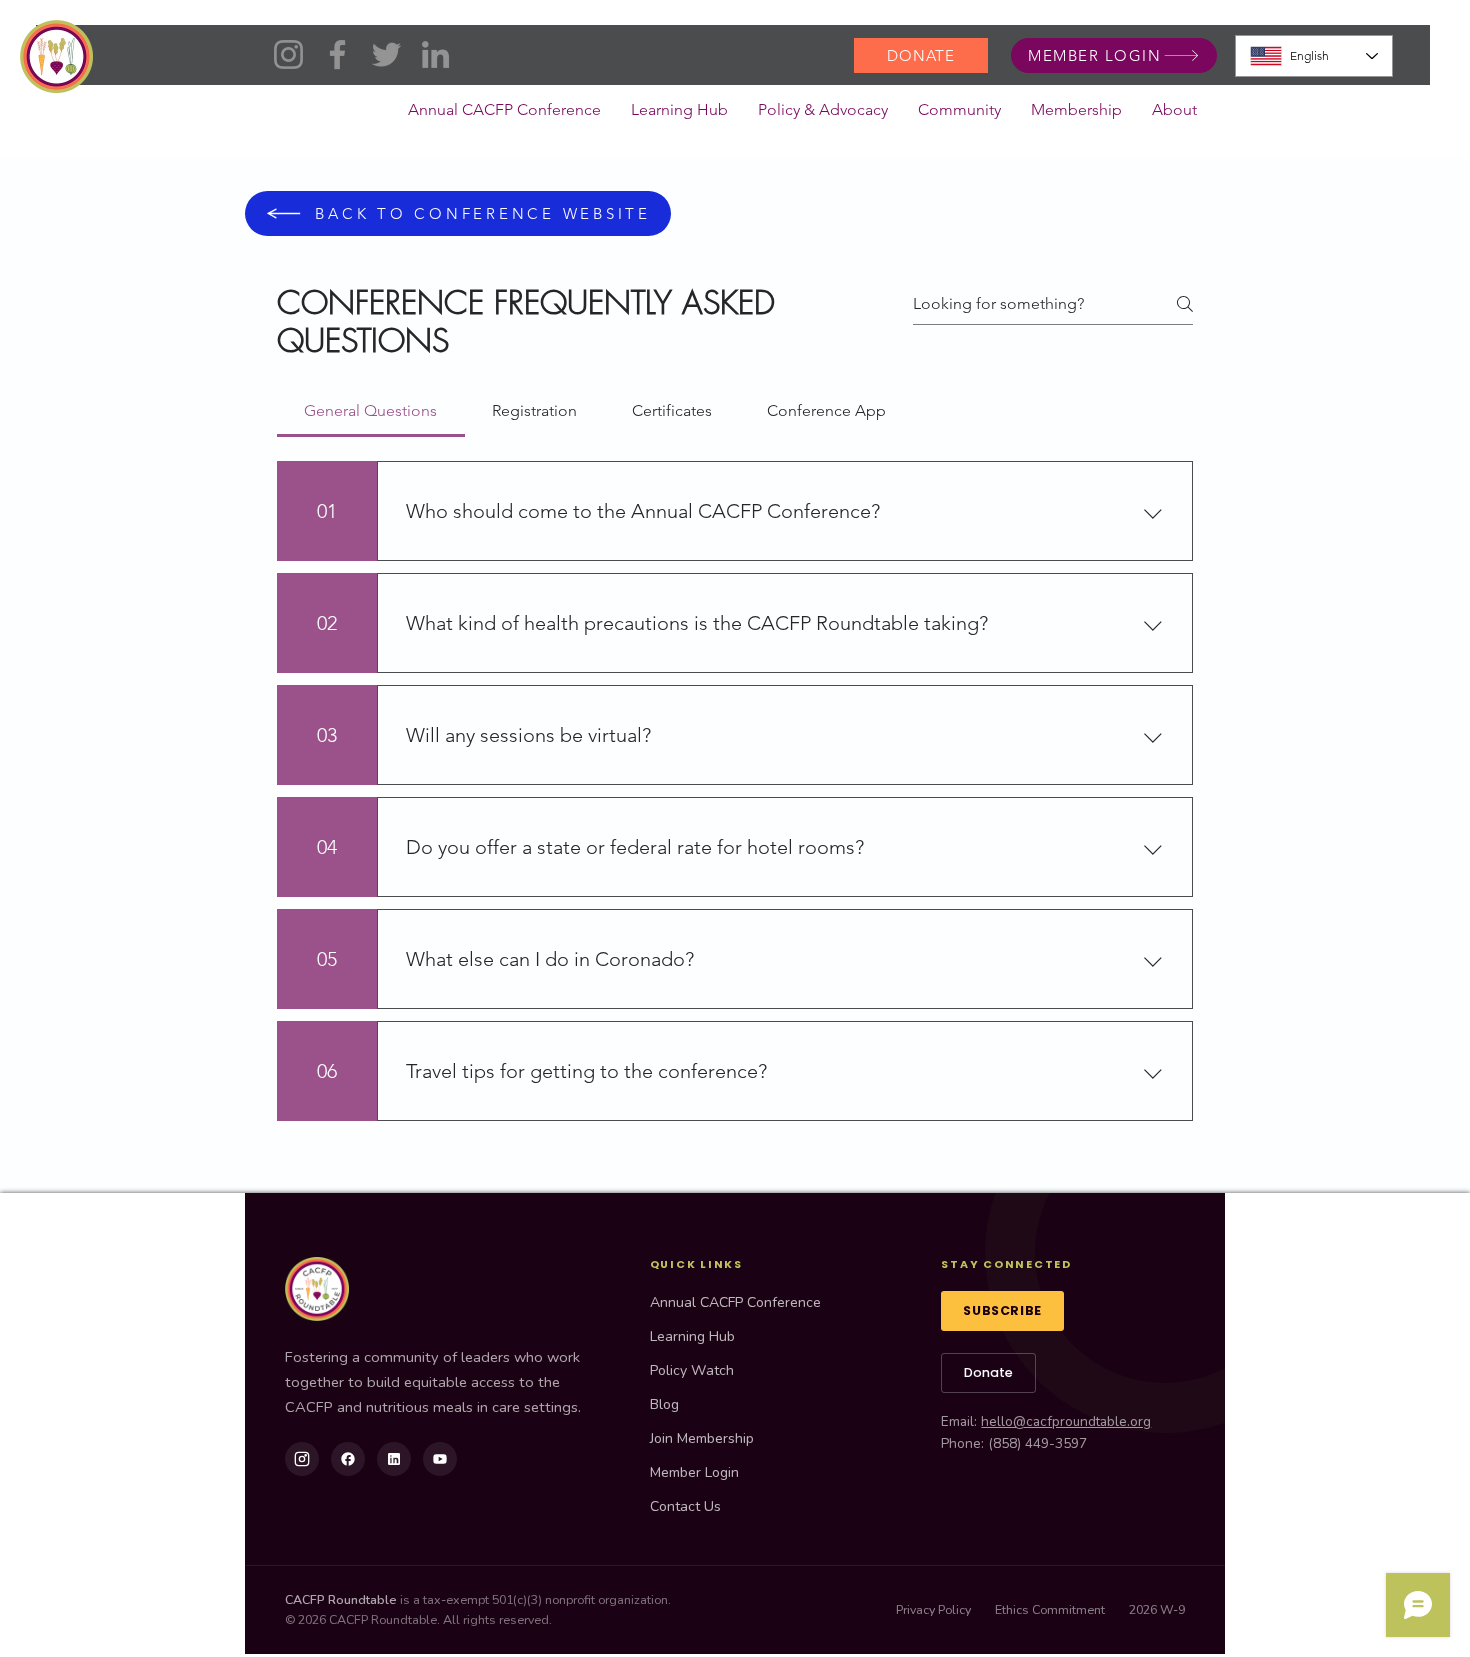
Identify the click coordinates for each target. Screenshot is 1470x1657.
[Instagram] (288, 54)
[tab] (371, 411)
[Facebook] (337, 54)
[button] (823, 116)
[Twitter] (386, 54)
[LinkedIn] (435, 54)
